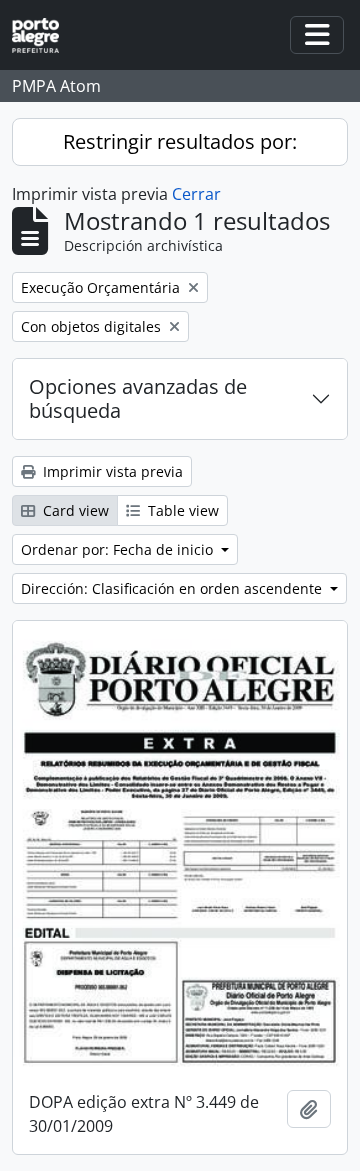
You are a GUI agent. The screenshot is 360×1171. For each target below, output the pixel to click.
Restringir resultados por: (180, 141)
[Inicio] (43, 35)
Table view (181, 510)
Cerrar (196, 194)
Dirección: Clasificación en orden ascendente (173, 588)
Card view (74, 510)
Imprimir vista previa (111, 471)
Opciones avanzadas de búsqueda (138, 398)
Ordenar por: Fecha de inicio (119, 549)
